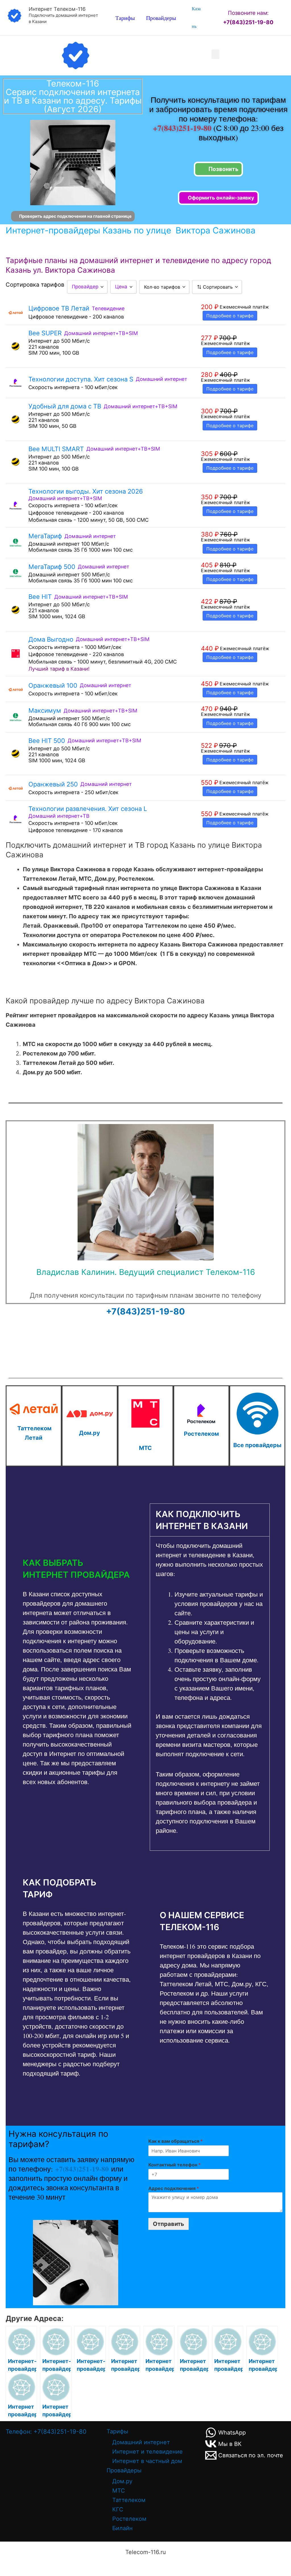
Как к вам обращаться (175, 2141)
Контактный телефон (174, 2165)
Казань (196, 18)
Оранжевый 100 (53, 685)
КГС (118, 2509)
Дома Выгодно (51, 639)
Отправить (169, 2224)
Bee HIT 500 (47, 741)
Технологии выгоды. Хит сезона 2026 (86, 491)
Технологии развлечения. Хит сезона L (88, 809)
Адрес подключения (174, 2188)
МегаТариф (45, 536)
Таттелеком (129, 2500)
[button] (215, 54)
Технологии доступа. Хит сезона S (81, 379)
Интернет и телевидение (147, 2452)
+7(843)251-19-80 (183, 128)
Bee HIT (40, 597)
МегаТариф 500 (52, 567)
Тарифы (125, 18)
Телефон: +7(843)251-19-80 (46, 2432)
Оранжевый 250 (53, 784)
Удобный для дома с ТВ (65, 406)
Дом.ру (90, 1433)
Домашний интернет (141, 2442)
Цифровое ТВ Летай (59, 308)
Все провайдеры (257, 1445)
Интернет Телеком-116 (57, 9)
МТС (145, 1448)
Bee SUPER (45, 333)
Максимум (45, 710)
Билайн (122, 2528)
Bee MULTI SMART (56, 449)
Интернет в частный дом (147, 2461)
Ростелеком (201, 1434)
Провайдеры (161, 18)
